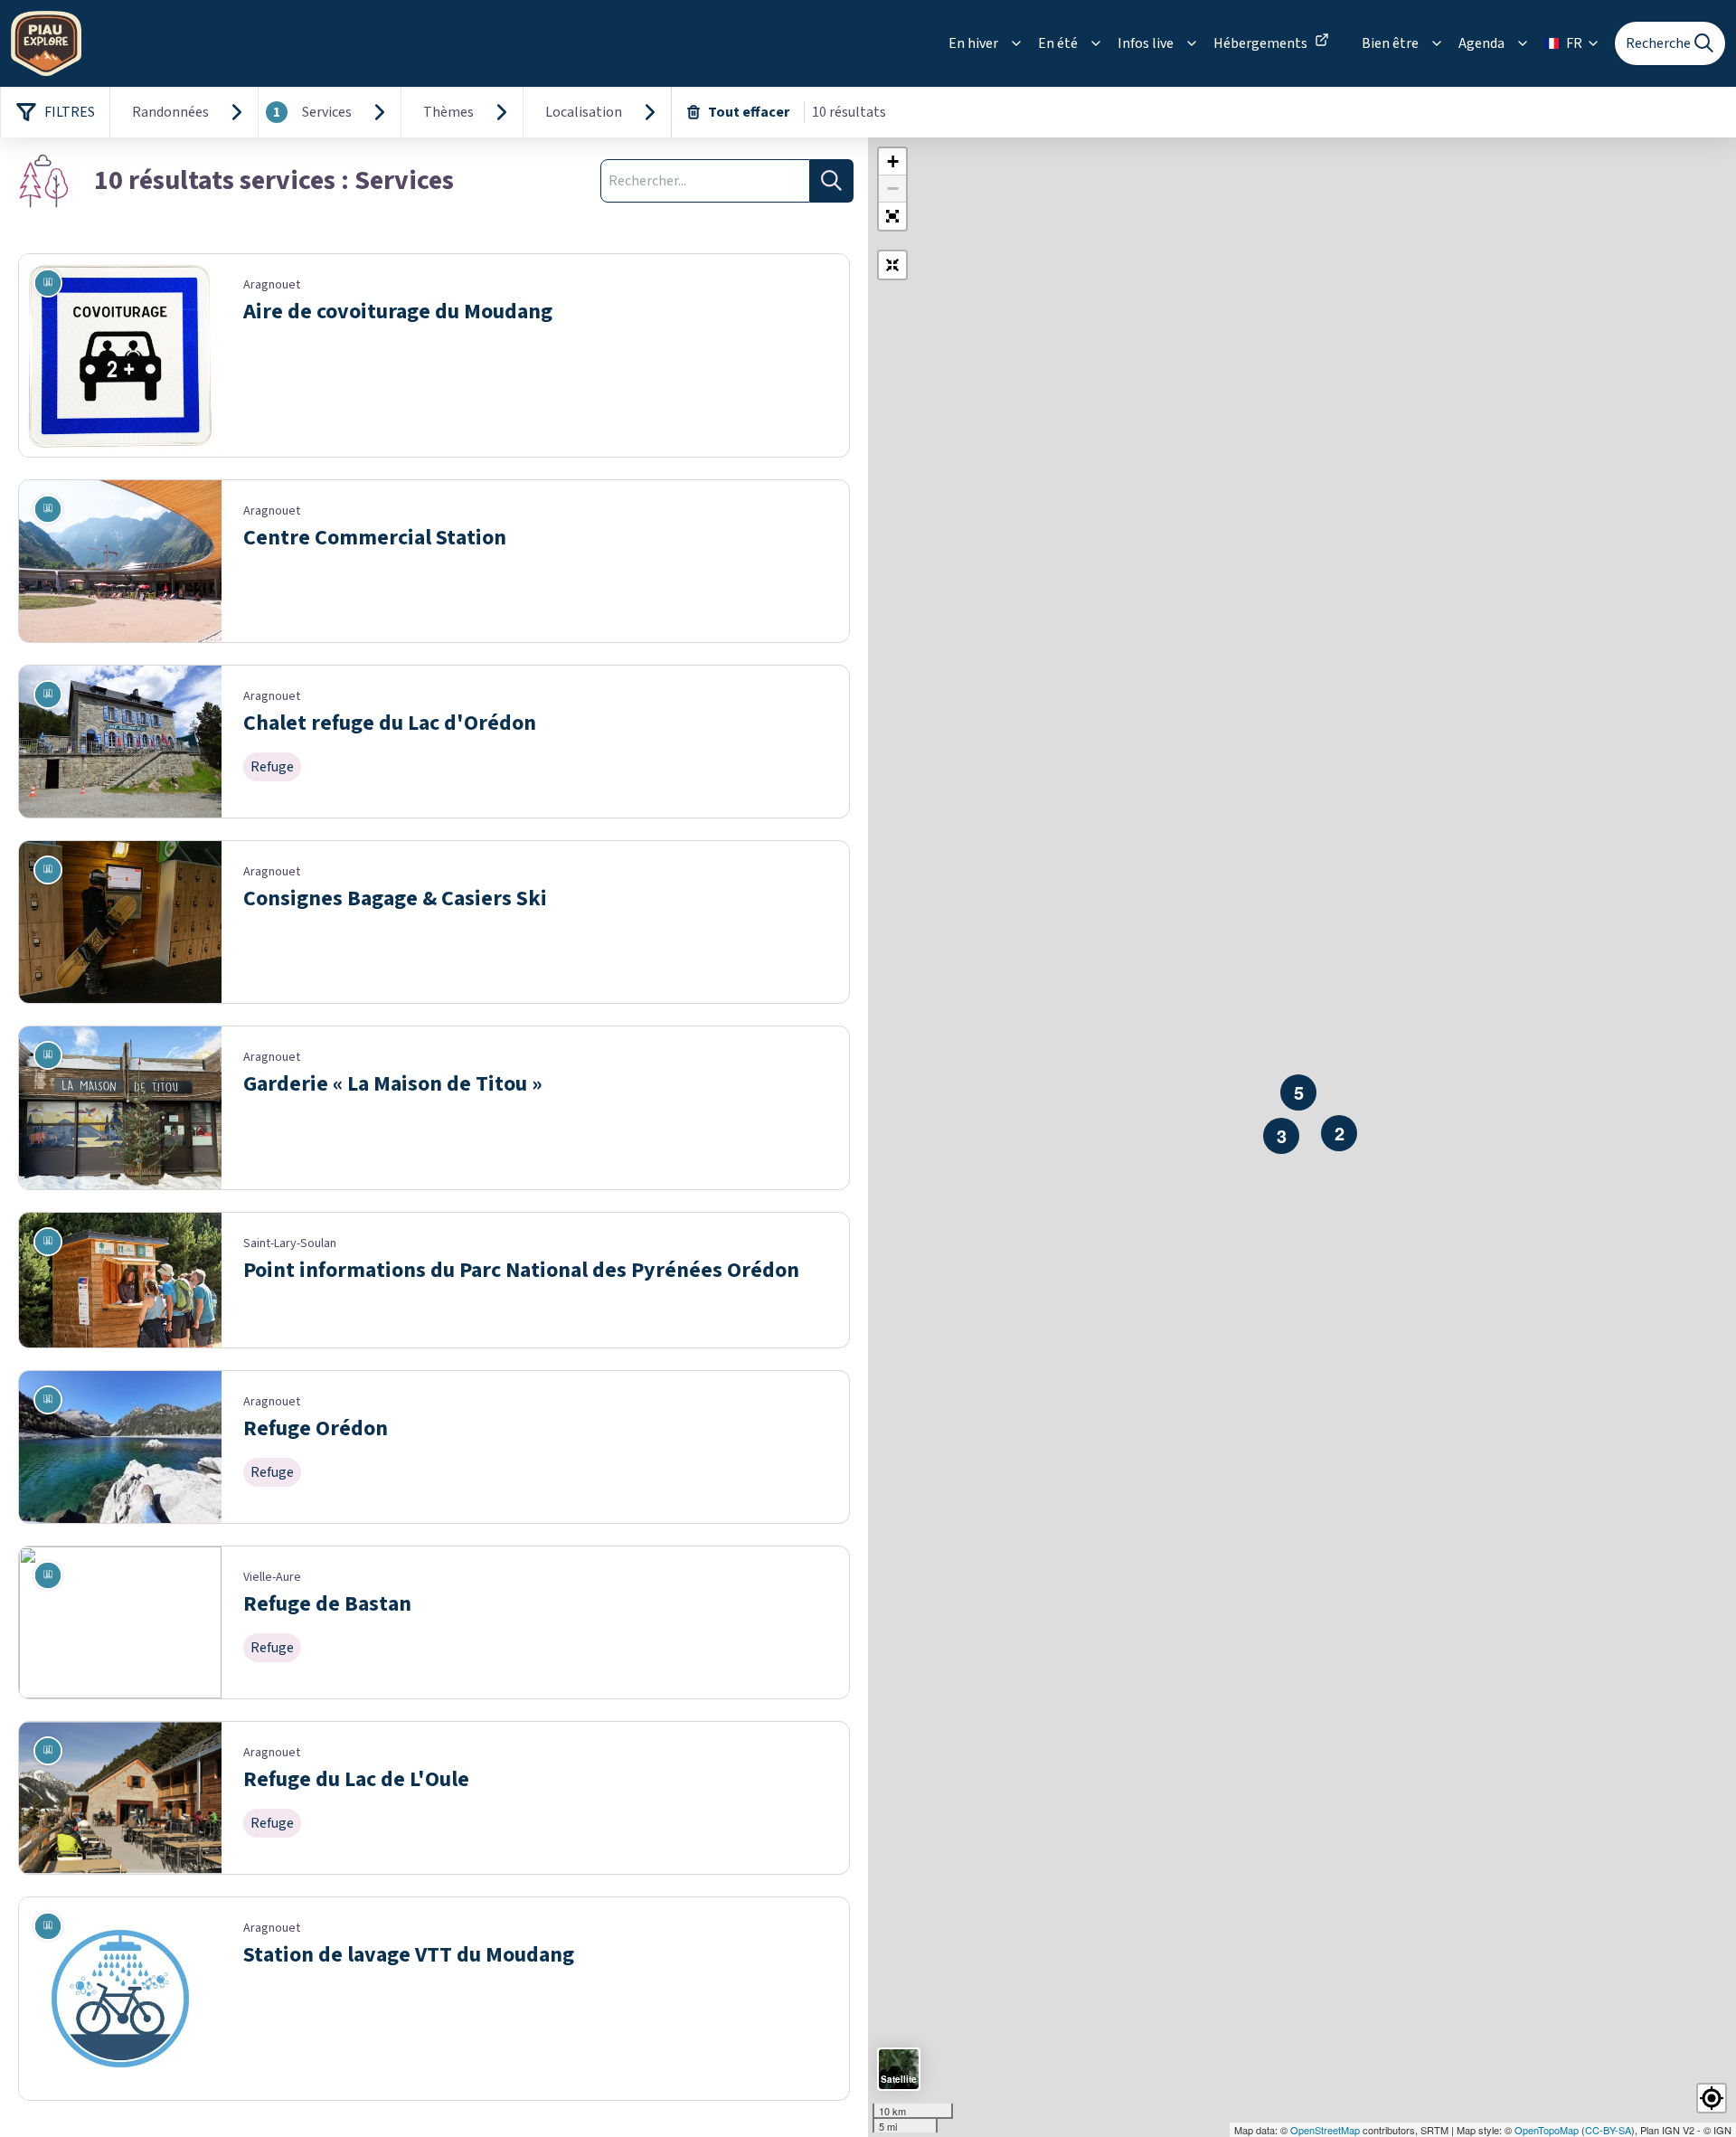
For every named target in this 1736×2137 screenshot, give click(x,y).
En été (1058, 43)
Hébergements (1260, 43)
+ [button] (893, 161)
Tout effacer (749, 112)
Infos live (1146, 43)
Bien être (1390, 43)
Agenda (1481, 43)
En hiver (973, 43)
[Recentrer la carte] (892, 265)
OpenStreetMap (1325, 2130)
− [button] (893, 189)
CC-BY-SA (1608, 2130)
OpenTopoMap (1547, 2130)
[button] (892, 216)
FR (1574, 43)
